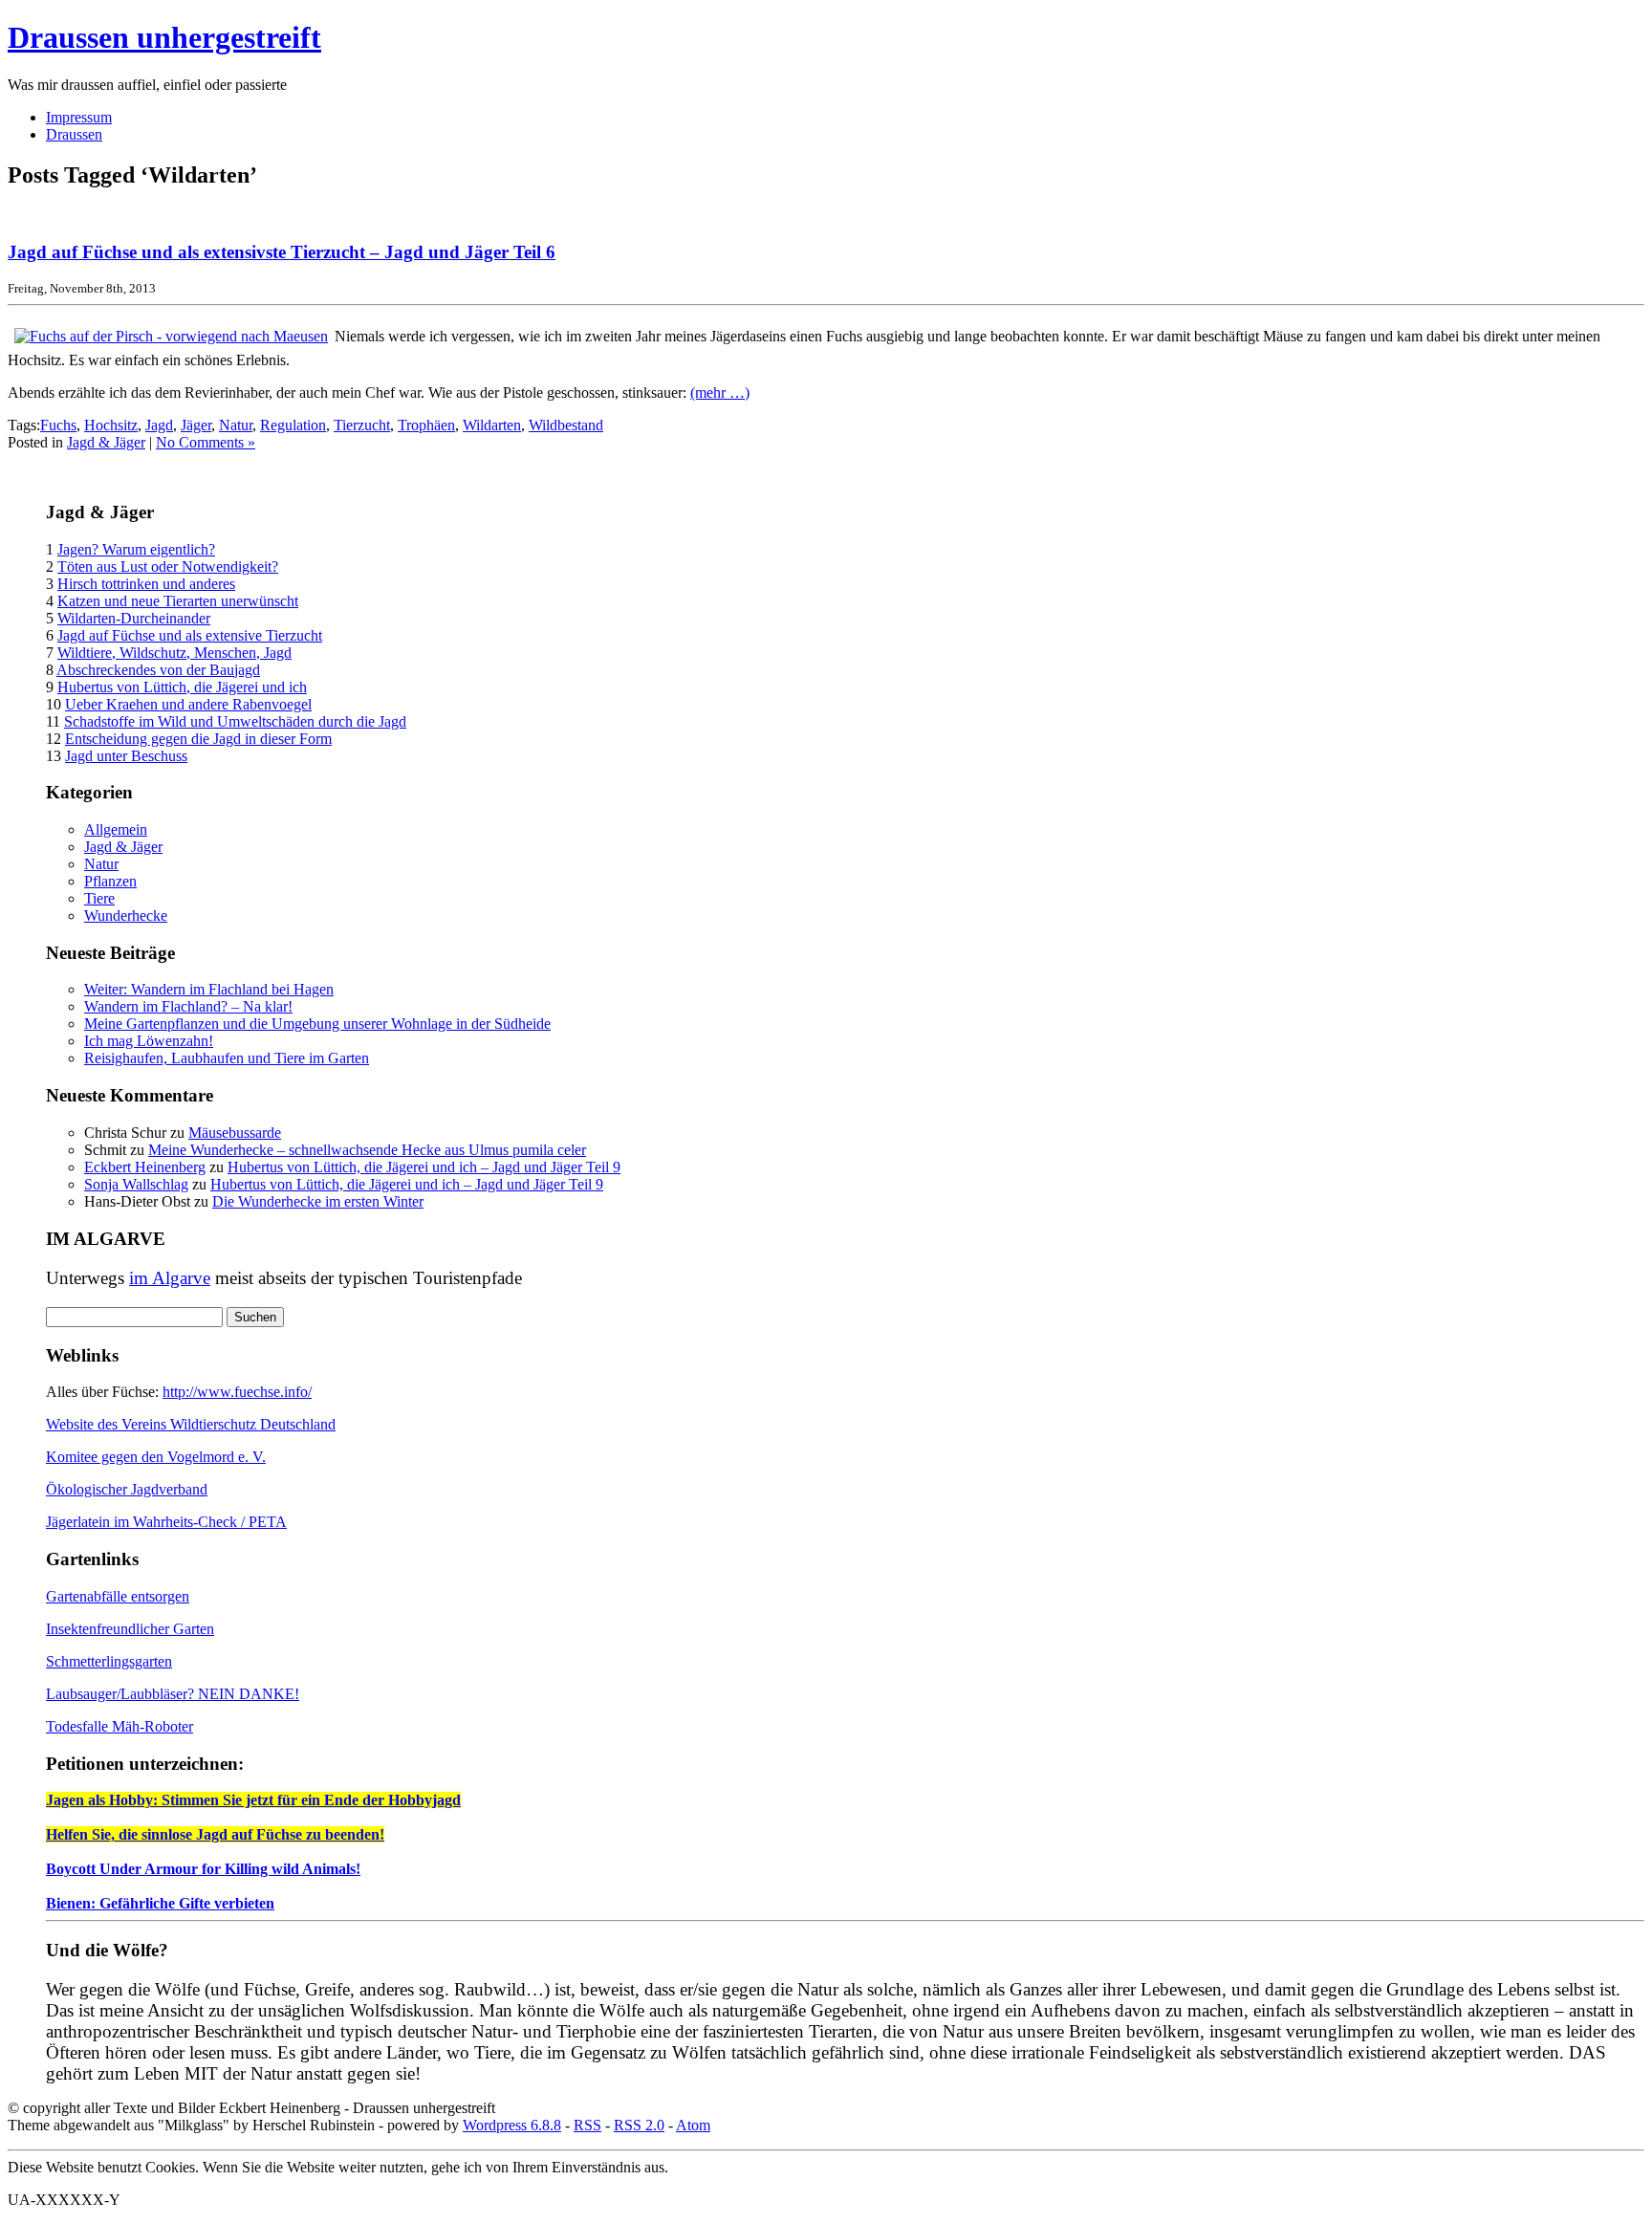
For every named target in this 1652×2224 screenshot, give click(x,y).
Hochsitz (111, 425)
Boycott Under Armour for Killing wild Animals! (203, 1869)
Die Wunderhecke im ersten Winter (318, 1201)
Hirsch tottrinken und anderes (146, 584)
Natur (236, 425)
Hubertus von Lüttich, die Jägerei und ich (182, 687)
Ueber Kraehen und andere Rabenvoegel (188, 704)
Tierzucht (362, 425)
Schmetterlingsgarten (109, 1661)
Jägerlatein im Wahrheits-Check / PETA (166, 1522)
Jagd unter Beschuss (126, 756)
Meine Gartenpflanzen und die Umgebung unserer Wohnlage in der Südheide (317, 1024)
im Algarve (170, 1278)
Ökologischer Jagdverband (127, 1489)
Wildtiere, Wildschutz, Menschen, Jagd (174, 653)
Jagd (159, 425)
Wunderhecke (126, 916)
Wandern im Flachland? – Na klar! (188, 1006)
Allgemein (116, 829)
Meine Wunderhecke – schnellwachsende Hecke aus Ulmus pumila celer (367, 1150)
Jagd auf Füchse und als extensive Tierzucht (190, 635)
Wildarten (492, 425)
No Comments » (206, 442)
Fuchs (58, 425)
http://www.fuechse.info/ (237, 1392)
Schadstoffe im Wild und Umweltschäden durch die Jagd (235, 721)
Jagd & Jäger (106, 442)
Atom (693, 2125)
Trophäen (426, 425)
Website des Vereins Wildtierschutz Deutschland (191, 1424)
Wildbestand (566, 425)
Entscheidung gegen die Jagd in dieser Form (198, 739)
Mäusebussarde (235, 1133)
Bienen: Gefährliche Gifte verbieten (160, 1903)
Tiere (99, 898)
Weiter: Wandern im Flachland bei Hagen (209, 989)
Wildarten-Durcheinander (134, 618)
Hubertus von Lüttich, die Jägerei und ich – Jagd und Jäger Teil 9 (424, 1167)
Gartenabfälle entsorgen (118, 1596)
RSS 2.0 (639, 2125)
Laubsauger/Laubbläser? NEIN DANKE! (173, 1694)
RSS (587, 2125)
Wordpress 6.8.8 (512, 2125)
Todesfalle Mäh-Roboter (120, 1726)
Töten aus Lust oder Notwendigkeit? (168, 567)
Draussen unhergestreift (164, 37)
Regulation (293, 425)
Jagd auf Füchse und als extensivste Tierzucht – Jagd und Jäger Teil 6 (282, 252)
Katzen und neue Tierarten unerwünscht (178, 601)
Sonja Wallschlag (136, 1184)
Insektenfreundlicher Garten (130, 1629)
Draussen (74, 134)
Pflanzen (110, 881)
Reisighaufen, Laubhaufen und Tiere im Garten (227, 1058)
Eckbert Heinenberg (145, 1167)
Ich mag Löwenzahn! (149, 1041)
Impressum (79, 117)
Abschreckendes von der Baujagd (158, 670)
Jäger (196, 425)
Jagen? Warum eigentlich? (136, 549)
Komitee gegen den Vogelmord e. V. (156, 1457)
